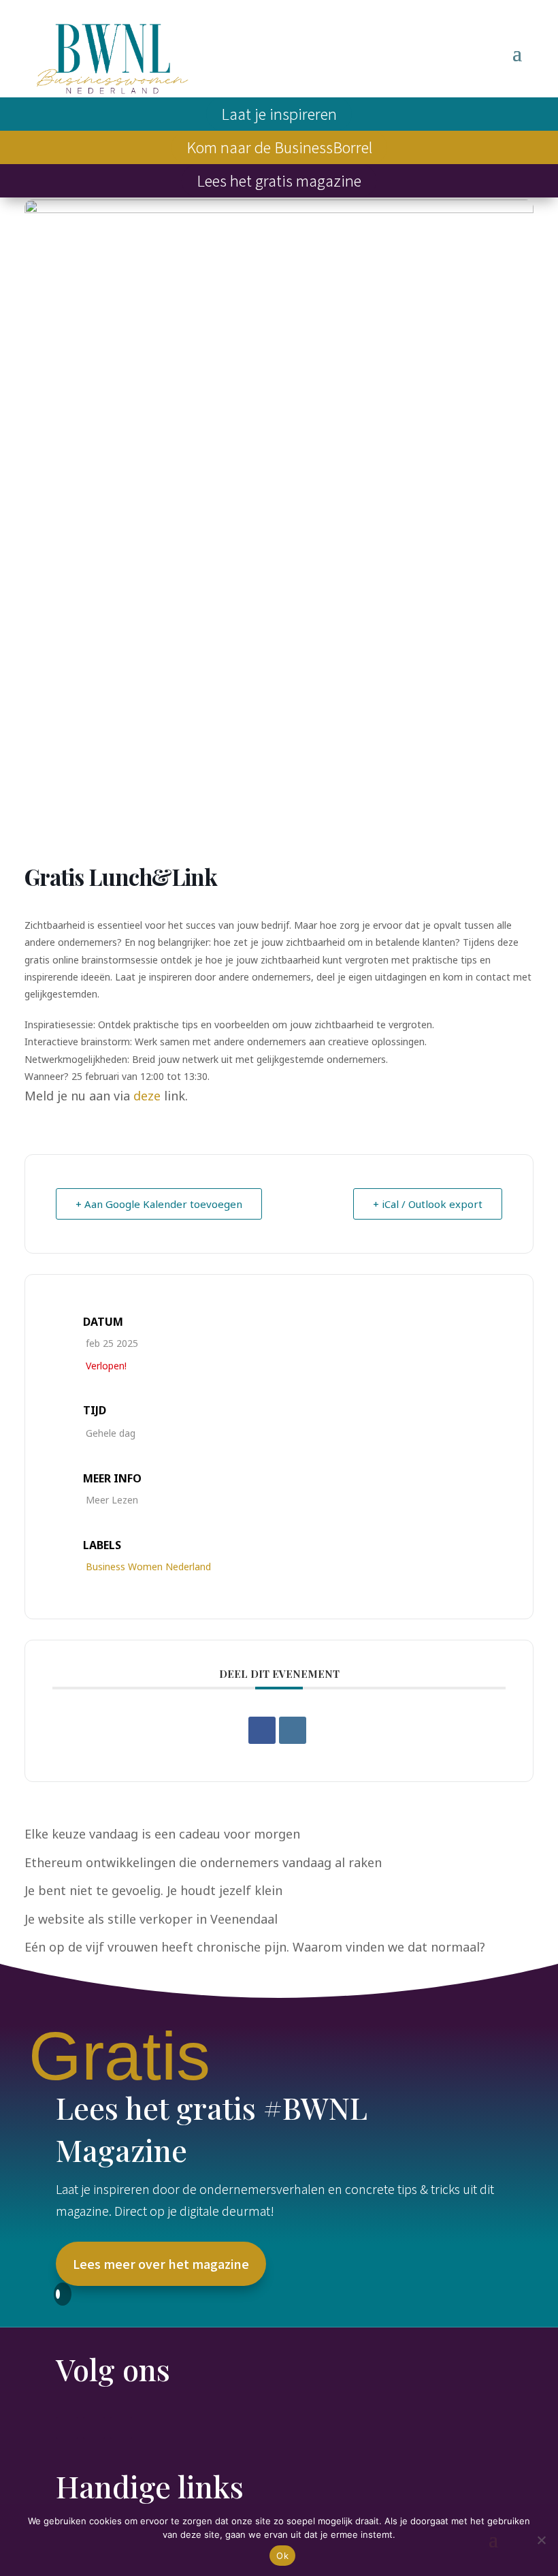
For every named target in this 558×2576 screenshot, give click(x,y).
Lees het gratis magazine (279, 180)
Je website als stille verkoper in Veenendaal (151, 1919)
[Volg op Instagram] (121, 2428)
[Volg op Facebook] (67, 2428)
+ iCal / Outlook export (428, 1204)
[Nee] (541, 2540)
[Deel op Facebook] (262, 1730)
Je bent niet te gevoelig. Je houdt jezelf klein (153, 1890)
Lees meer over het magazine (161, 2263)
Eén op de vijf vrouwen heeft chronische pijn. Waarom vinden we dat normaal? (255, 1947)
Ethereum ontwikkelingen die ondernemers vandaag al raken (203, 1862)
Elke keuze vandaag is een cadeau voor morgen (162, 1834)
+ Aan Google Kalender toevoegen (159, 1204)
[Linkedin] (293, 1730)
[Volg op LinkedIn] (94, 2428)
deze (147, 1096)
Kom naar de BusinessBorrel (279, 146)
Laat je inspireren (279, 113)
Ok (282, 2556)
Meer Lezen (112, 1500)
